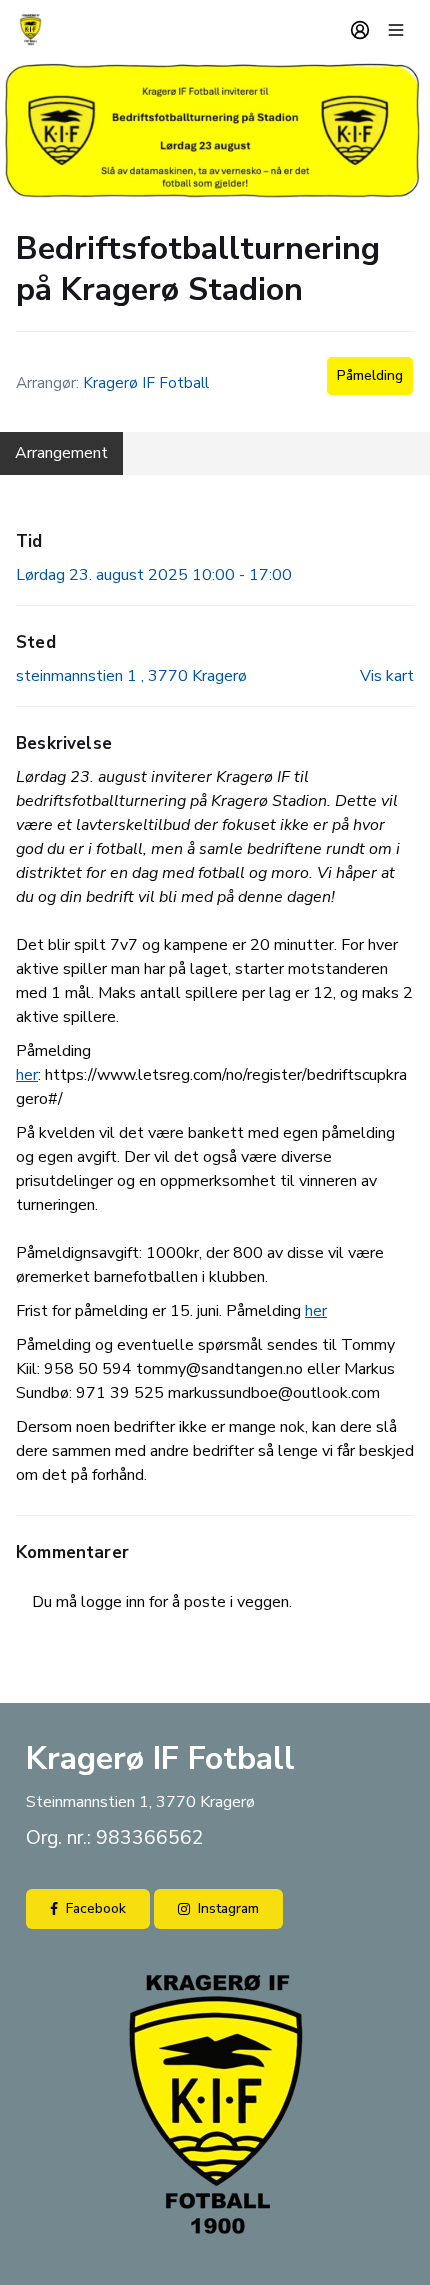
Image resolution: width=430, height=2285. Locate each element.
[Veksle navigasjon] (396, 30)
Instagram (228, 1908)
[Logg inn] (360, 30)
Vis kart (387, 676)
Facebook (96, 1908)
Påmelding (370, 375)
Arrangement (61, 453)
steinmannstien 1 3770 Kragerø (131, 676)
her (27, 1075)
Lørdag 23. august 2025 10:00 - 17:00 (154, 575)
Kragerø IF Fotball (146, 383)
